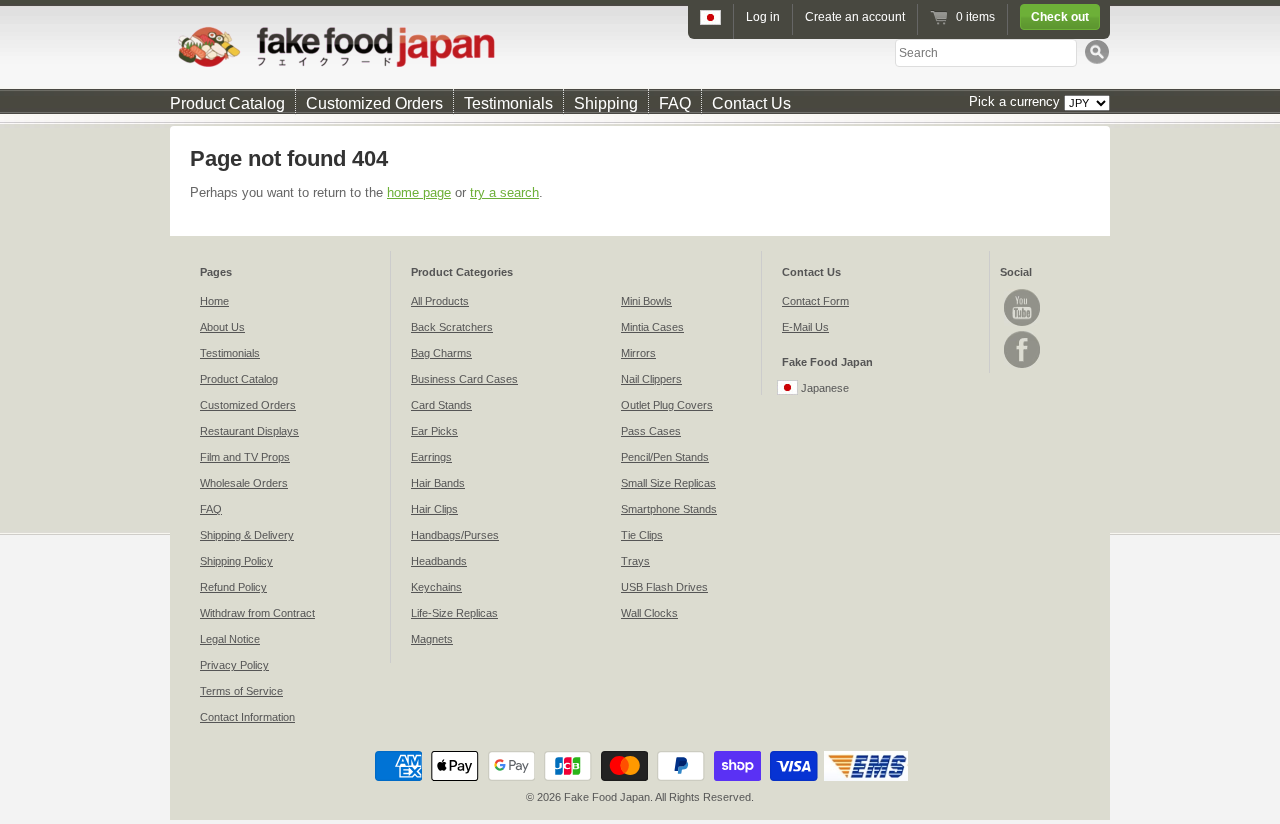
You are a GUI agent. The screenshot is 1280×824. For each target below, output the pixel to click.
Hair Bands (438, 483)
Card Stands (441, 405)
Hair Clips (434, 509)
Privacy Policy (234, 665)
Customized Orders (374, 103)
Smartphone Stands (669, 509)
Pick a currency (1016, 101)
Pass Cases (651, 431)
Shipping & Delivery (247, 535)
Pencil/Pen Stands (665, 457)
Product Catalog (227, 103)
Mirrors (638, 353)
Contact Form (815, 301)
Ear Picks (434, 431)
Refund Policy (233, 587)
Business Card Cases (464, 379)
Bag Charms (441, 353)
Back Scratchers (452, 327)
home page (419, 192)
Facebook (1022, 349)
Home (214, 301)
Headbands (439, 561)
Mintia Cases (652, 327)
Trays (635, 561)
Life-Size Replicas (454, 613)
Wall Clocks (649, 613)
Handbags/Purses (455, 535)
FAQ (675, 103)
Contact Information (247, 717)
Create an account (855, 17)
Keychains (436, 587)
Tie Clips (642, 535)
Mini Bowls (646, 301)
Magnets (432, 639)
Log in (763, 17)
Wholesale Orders (244, 483)
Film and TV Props (245, 457)
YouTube (1022, 307)
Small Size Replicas (668, 483)
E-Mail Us (805, 327)
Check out (1060, 17)
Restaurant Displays (249, 431)
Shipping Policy (236, 561)
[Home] (640, 46)
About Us (222, 327)
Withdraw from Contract (257, 613)
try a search (504, 192)
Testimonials (508, 103)
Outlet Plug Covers (667, 405)
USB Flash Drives (664, 587)
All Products (440, 301)
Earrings (431, 457)
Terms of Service (241, 691)
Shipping (606, 103)
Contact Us (751, 103)
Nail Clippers (651, 379)
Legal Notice (230, 639)
